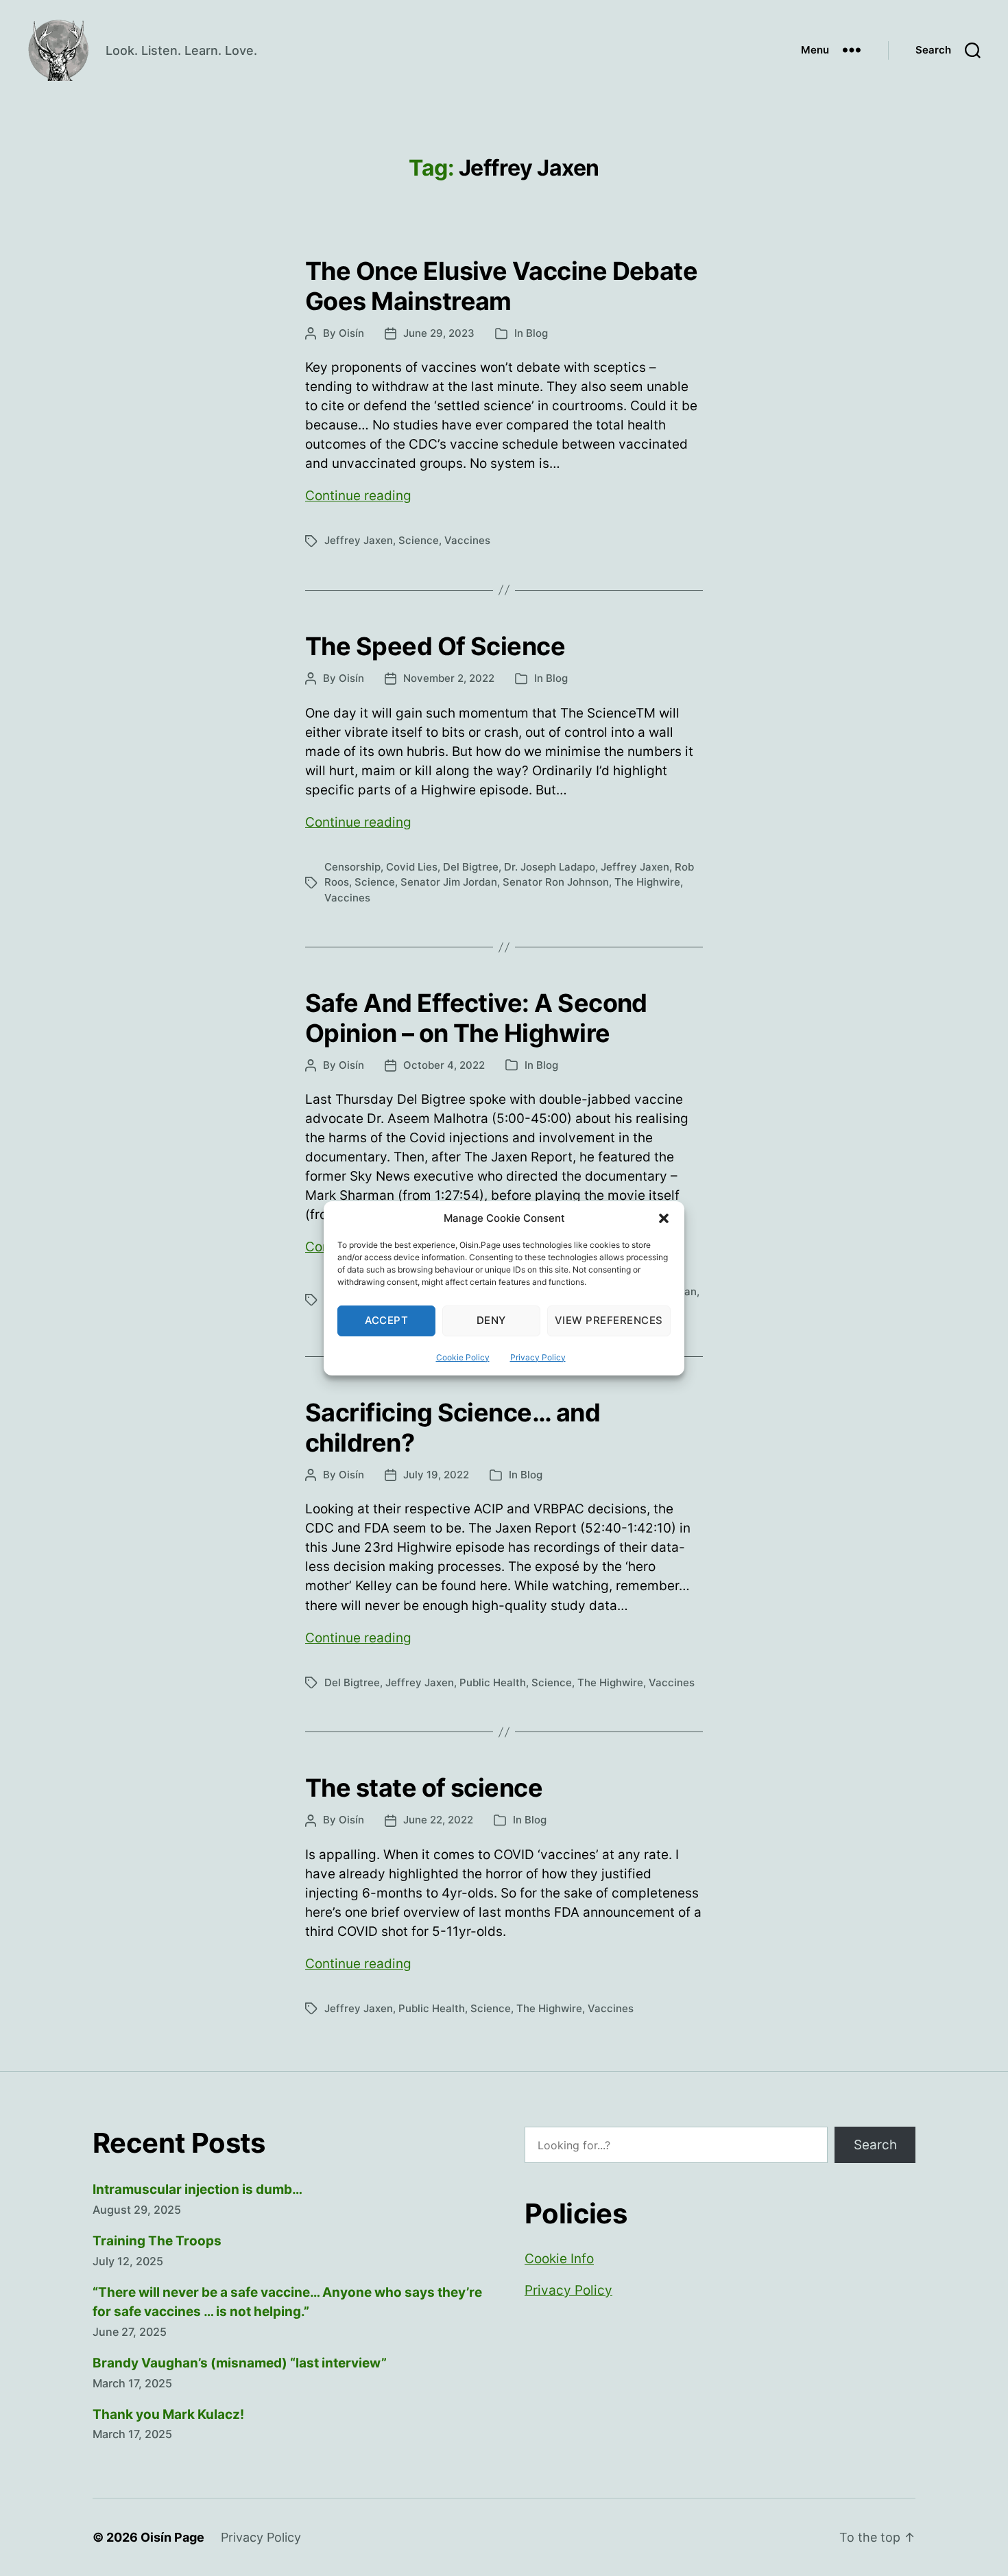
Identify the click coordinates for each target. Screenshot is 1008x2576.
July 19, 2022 (436, 1475)
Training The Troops (157, 2241)
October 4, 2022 (444, 1065)
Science (419, 540)
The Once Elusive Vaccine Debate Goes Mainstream (501, 286)
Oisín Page (172, 2537)
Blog (537, 333)
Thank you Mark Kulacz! (168, 2414)
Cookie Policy (463, 1357)
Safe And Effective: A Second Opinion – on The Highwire (476, 1018)
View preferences (609, 1320)
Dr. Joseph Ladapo (550, 867)
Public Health (493, 1682)
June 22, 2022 (438, 1820)
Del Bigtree (471, 867)
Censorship (352, 867)
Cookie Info (559, 2259)
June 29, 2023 (439, 333)
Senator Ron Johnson (556, 882)
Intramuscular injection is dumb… (197, 2189)
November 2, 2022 (449, 678)
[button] (664, 1218)
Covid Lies (412, 867)
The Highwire (647, 882)
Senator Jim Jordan (449, 882)
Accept (387, 1320)
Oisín (351, 333)
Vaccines (467, 540)
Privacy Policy (538, 1357)
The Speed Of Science (435, 646)
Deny (491, 1320)
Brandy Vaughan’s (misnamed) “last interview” (240, 2363)
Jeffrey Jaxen (359, 540)
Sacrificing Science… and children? (453, 1427)
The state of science (424, 1788)
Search (875, 2145)
